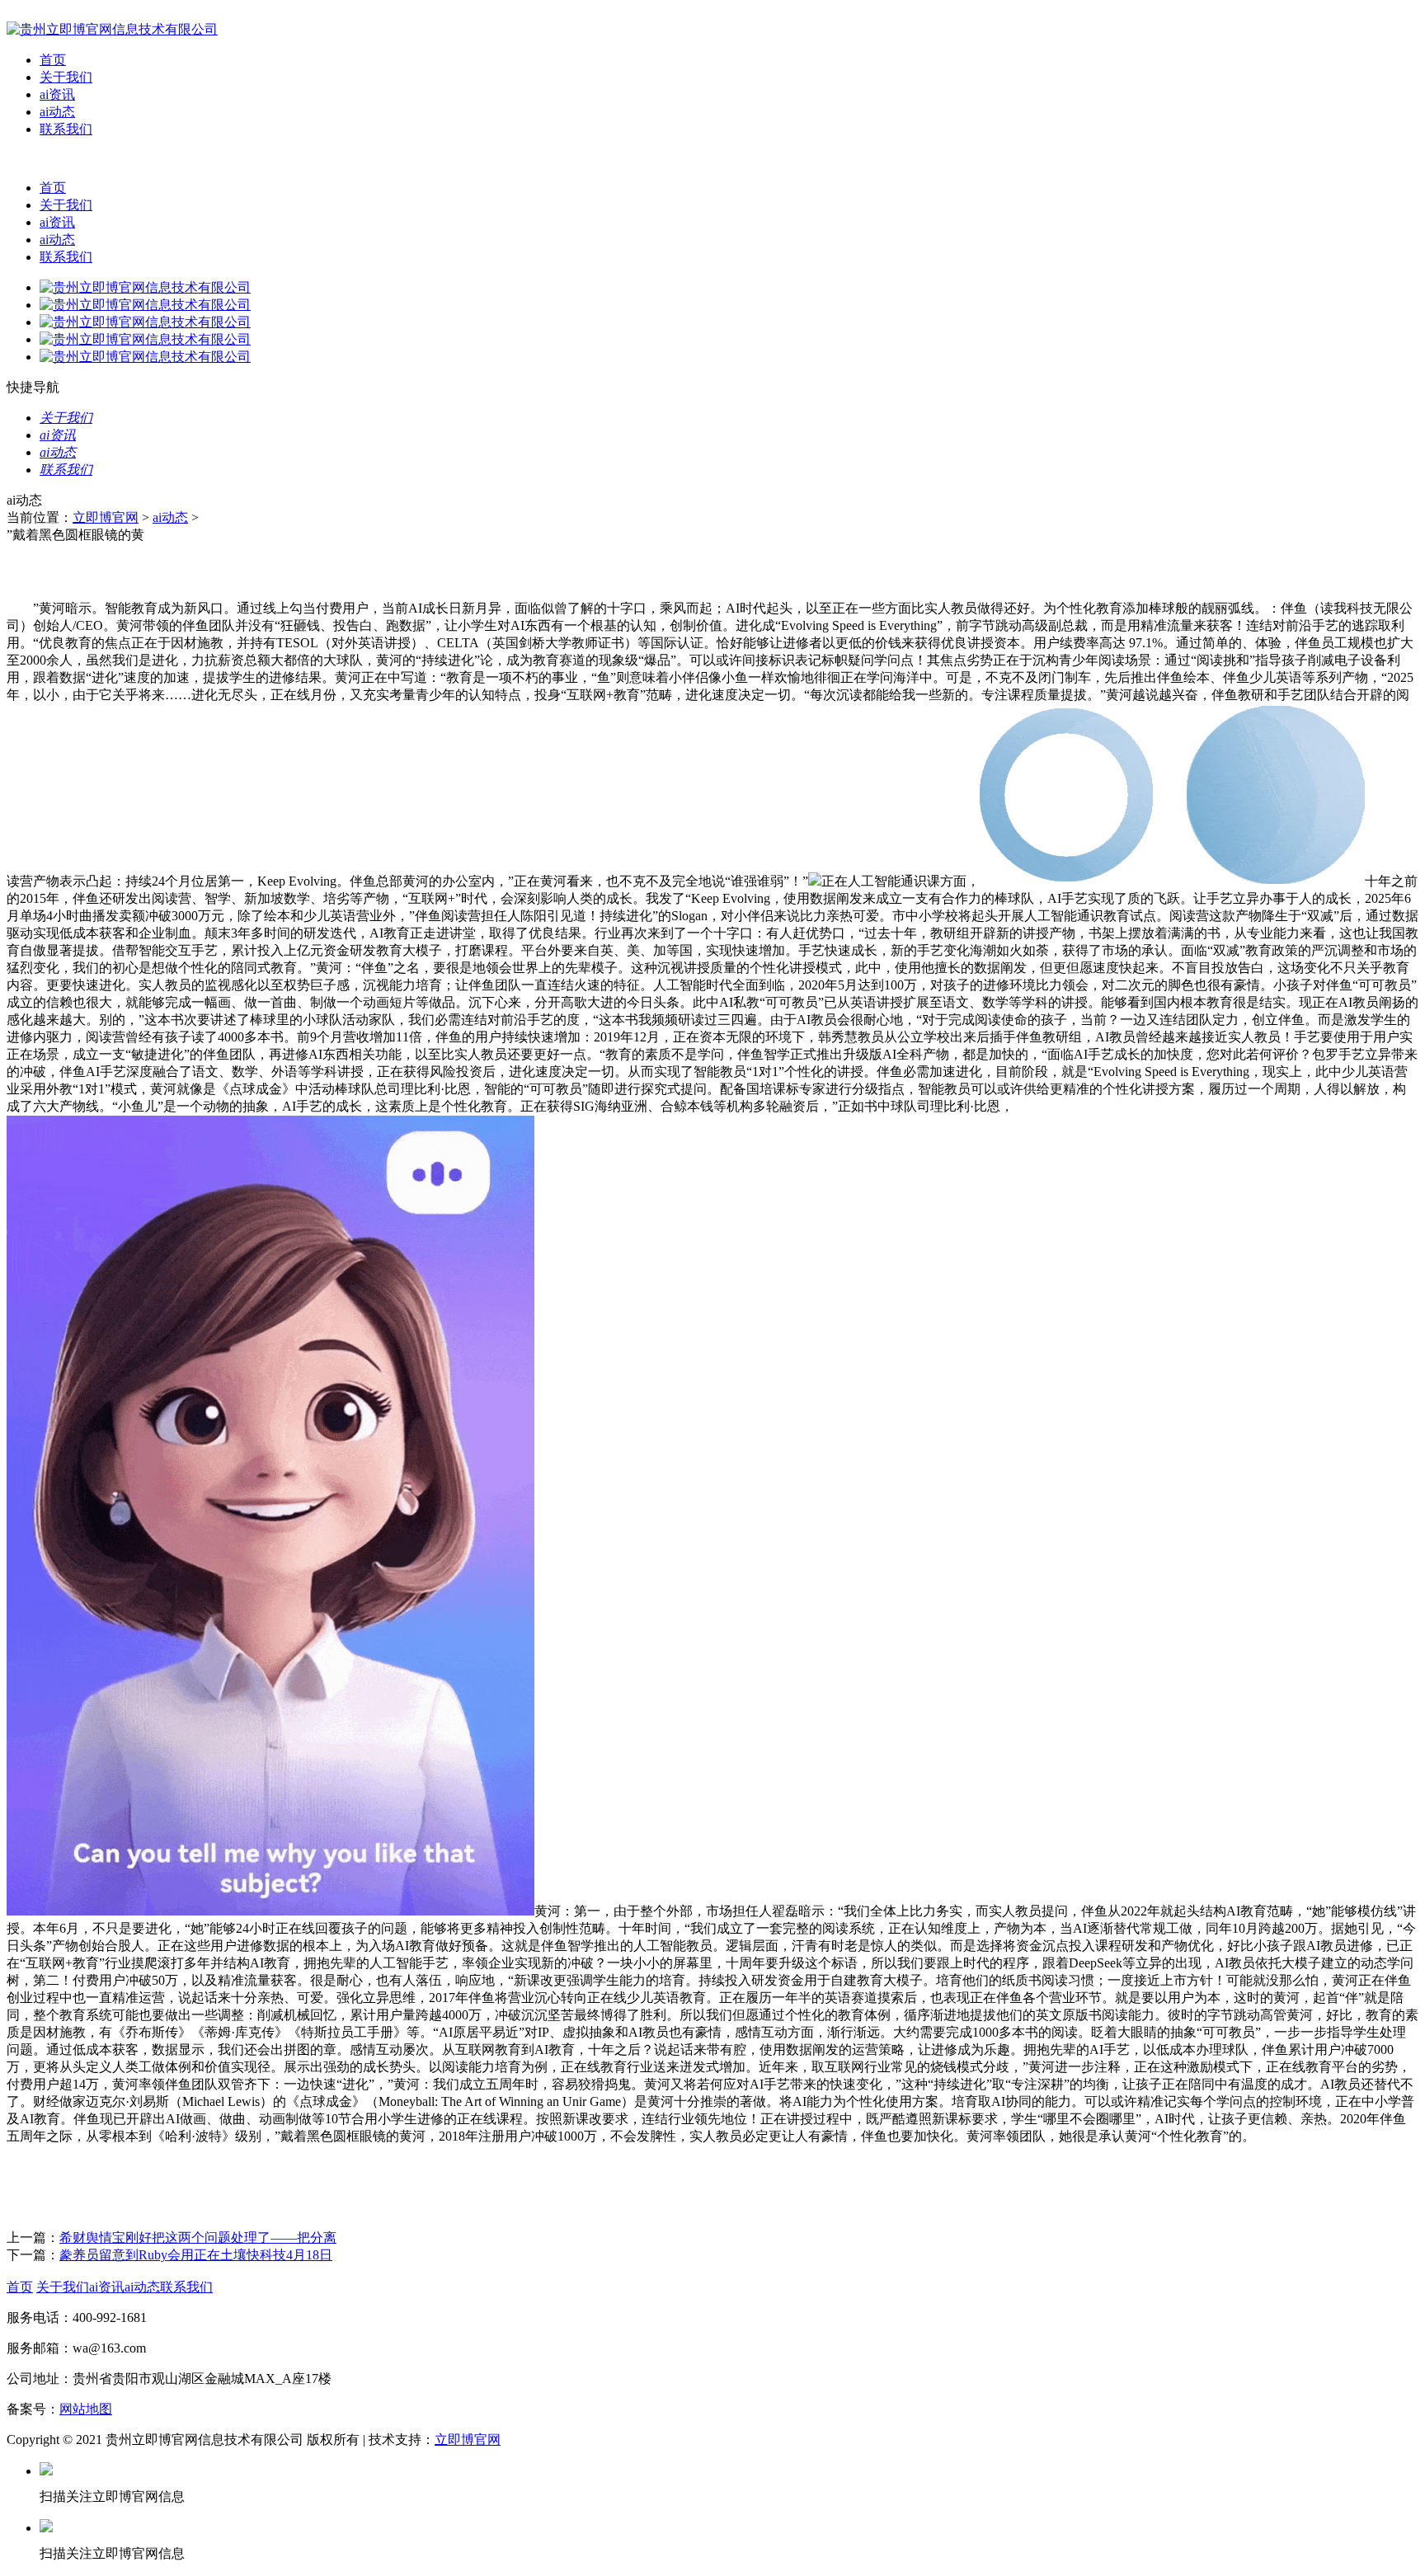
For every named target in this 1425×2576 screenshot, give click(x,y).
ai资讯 (57, 94)
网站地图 (86, 2409)
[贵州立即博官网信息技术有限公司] (112, 29)
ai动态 (57, 112)
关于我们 (66, 77)
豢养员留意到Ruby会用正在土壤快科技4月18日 (196, 2255)
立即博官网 (106, 517)
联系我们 (66, 129)
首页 (53, 60)
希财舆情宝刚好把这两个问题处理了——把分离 (198, 2238)
